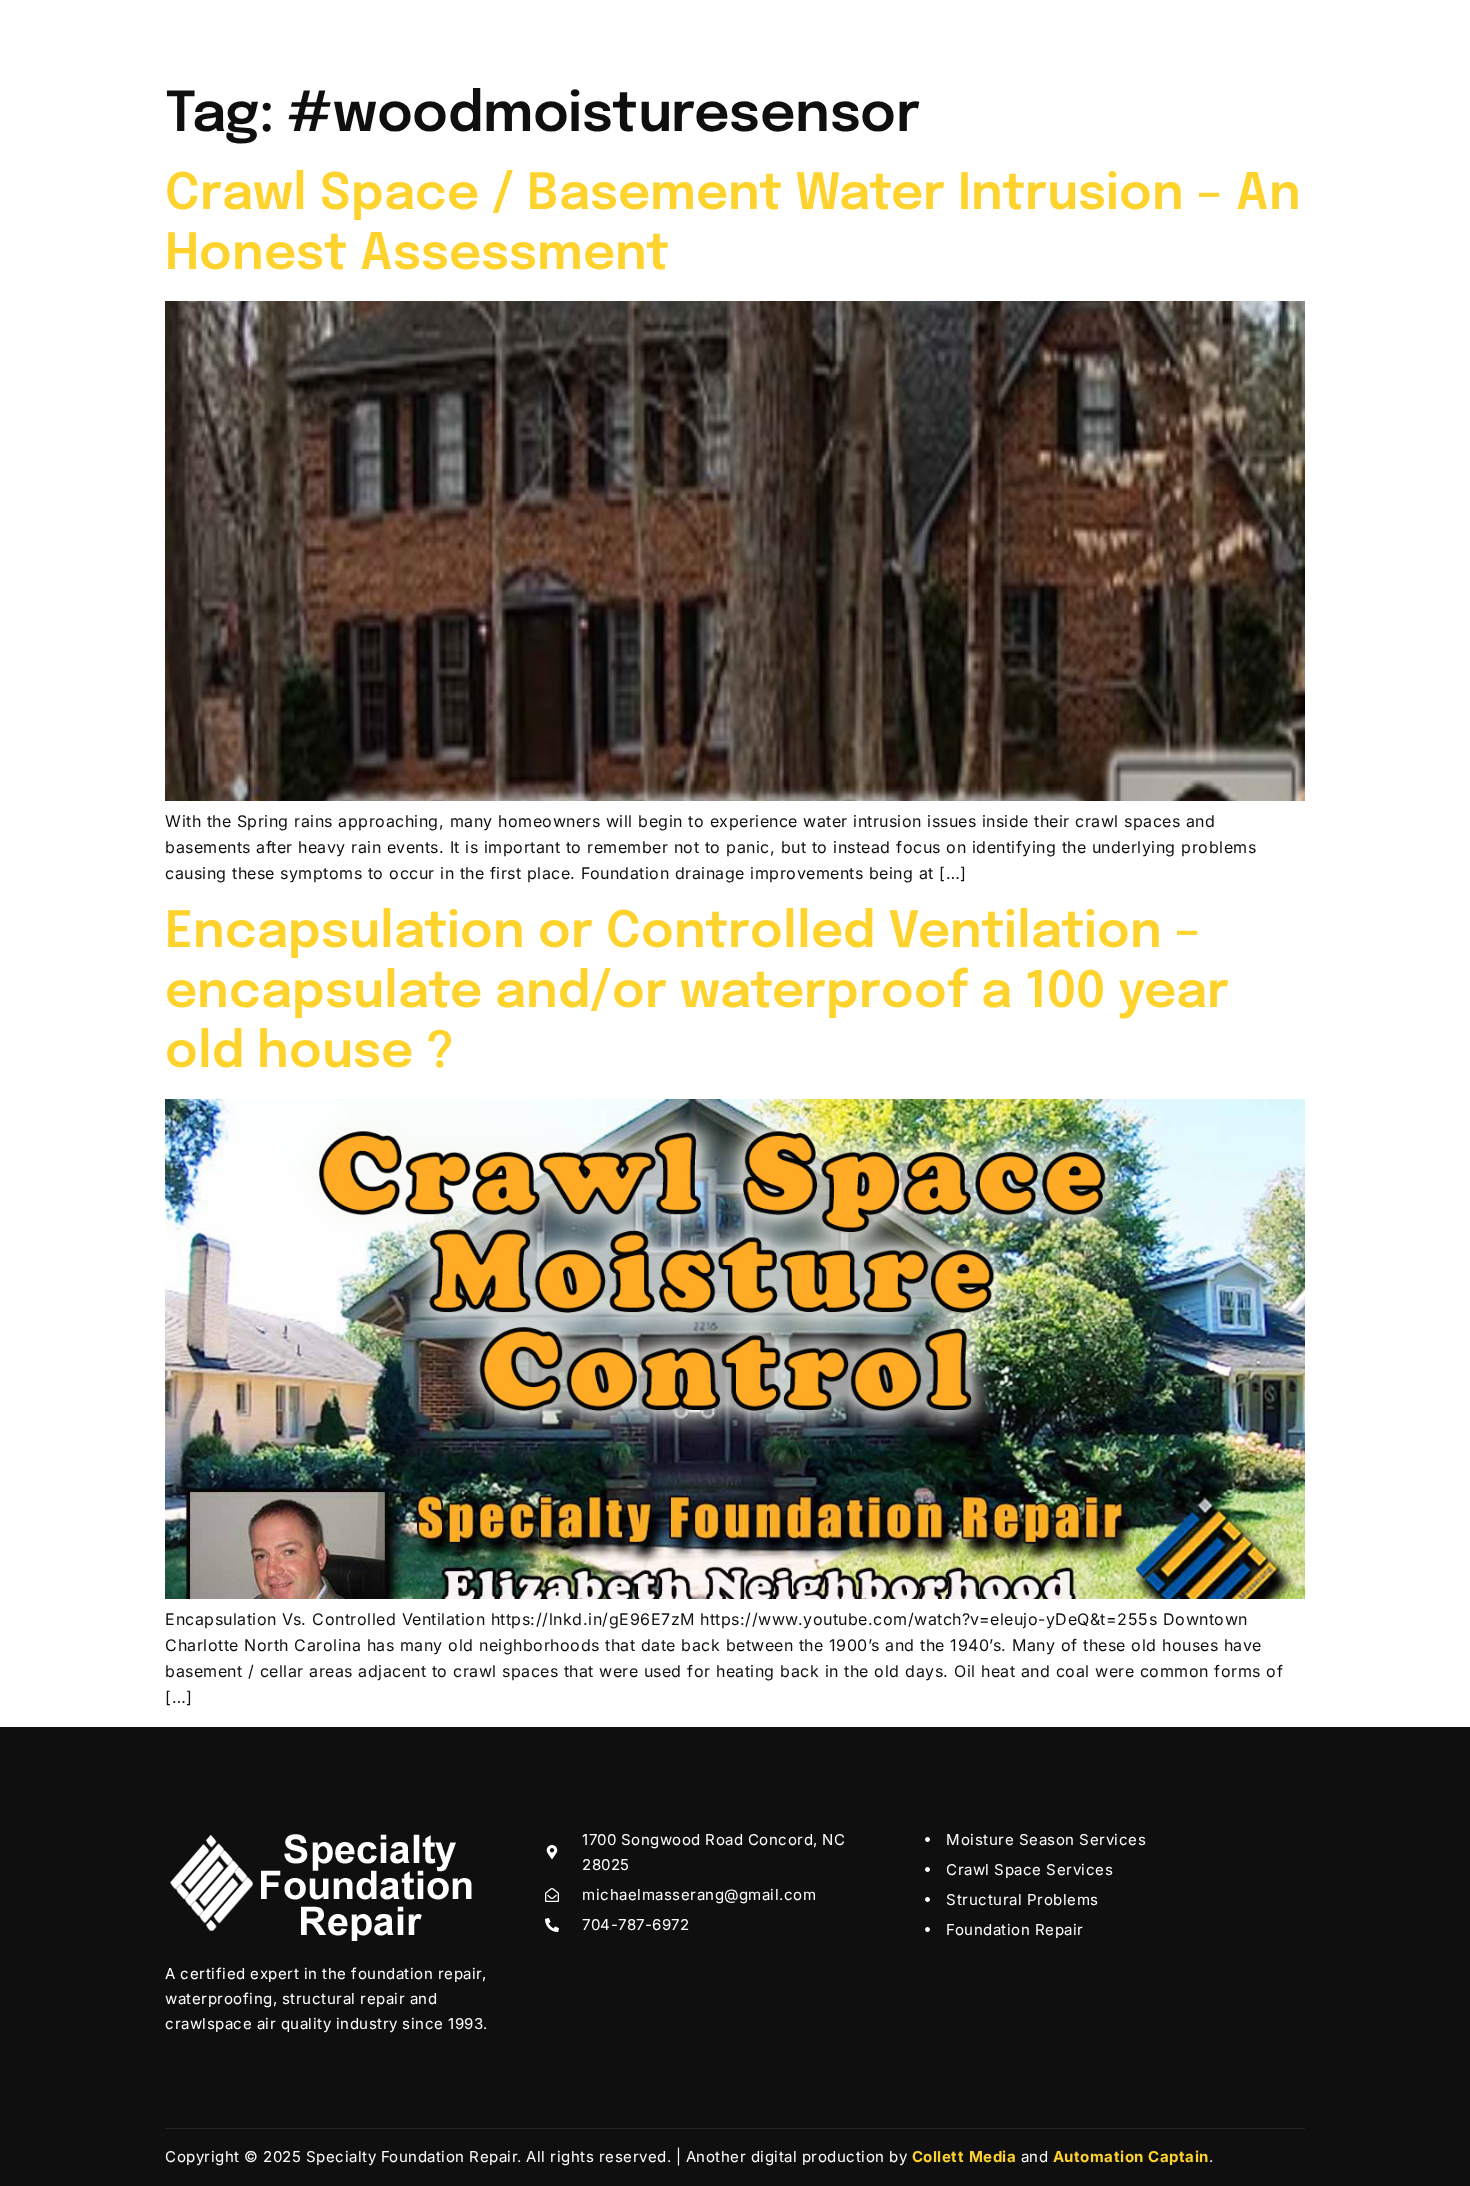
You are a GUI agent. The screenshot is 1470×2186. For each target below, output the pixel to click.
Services (610, 34)
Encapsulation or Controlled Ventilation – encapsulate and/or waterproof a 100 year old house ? (697, 993)
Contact (983, 34)
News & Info (878, 34)
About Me (510, 34)
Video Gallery (754, 34)
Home (419, 34)
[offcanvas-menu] (1277, 28)
